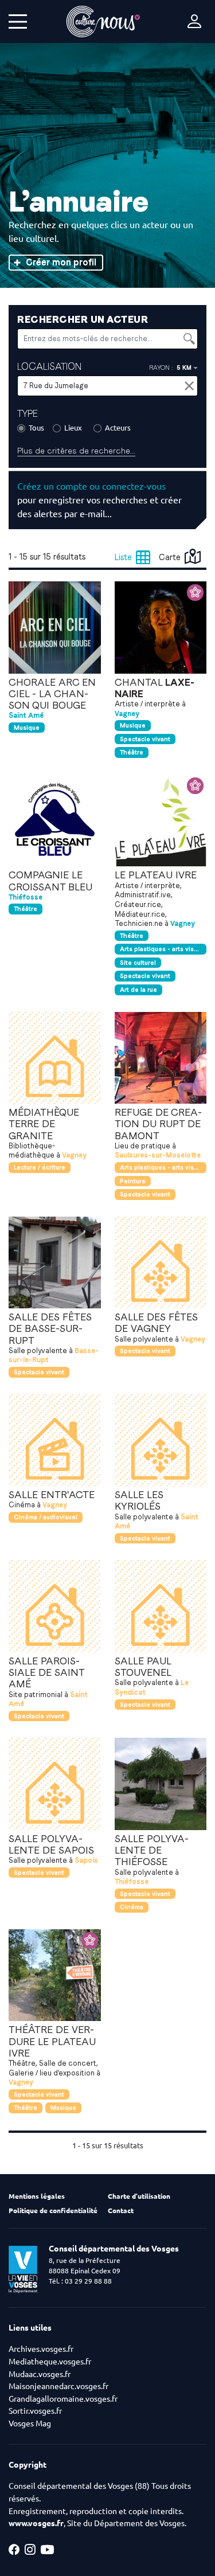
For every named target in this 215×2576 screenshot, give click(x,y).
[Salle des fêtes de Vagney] (161, 1263)
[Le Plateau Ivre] (161, 821)
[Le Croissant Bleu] (55, 821)
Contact (121, 2210)
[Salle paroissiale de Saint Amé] (55, 1606)
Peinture (133, 1181)
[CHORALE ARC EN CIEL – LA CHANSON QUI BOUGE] (55, 628)
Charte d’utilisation (139, 2196)
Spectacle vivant (145, 739)
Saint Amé (26, 715)
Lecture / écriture (40, 1167)
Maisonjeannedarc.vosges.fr (58, 2386)
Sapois (86, 1860)
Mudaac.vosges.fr (40, 2374)
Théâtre (132, 752)
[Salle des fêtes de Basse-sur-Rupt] (55, 1263)
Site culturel (138, 963)
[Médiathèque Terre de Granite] (55, 1058)
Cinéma (132, 1907)
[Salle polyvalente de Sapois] (55, 1784)
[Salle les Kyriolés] (161, 1441)
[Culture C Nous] (103, 22)
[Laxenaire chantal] (161, 628)
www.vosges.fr (36, 2523)
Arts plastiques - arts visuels (163, 949)
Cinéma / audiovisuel (46, 1517)
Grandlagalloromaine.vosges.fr (63, 2399)
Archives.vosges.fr (41, 2349)
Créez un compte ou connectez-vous (91, 486)
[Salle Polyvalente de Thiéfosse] (161, 1784)
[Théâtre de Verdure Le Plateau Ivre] (55, 1975)
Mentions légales (37, 2196)
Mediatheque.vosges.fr (50, 2362)
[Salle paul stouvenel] (161, 1606)
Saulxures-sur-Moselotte (158, 1155)
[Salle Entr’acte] (55, 1441)
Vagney (127, 714)
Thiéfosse (26, 897)
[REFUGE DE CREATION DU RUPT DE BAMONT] (161, 1058)
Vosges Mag (30, 2423)
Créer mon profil (61, 262)
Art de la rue (138, 990)
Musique (27, 728)
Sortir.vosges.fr (35, 2411)
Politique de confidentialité (53, 2210)
